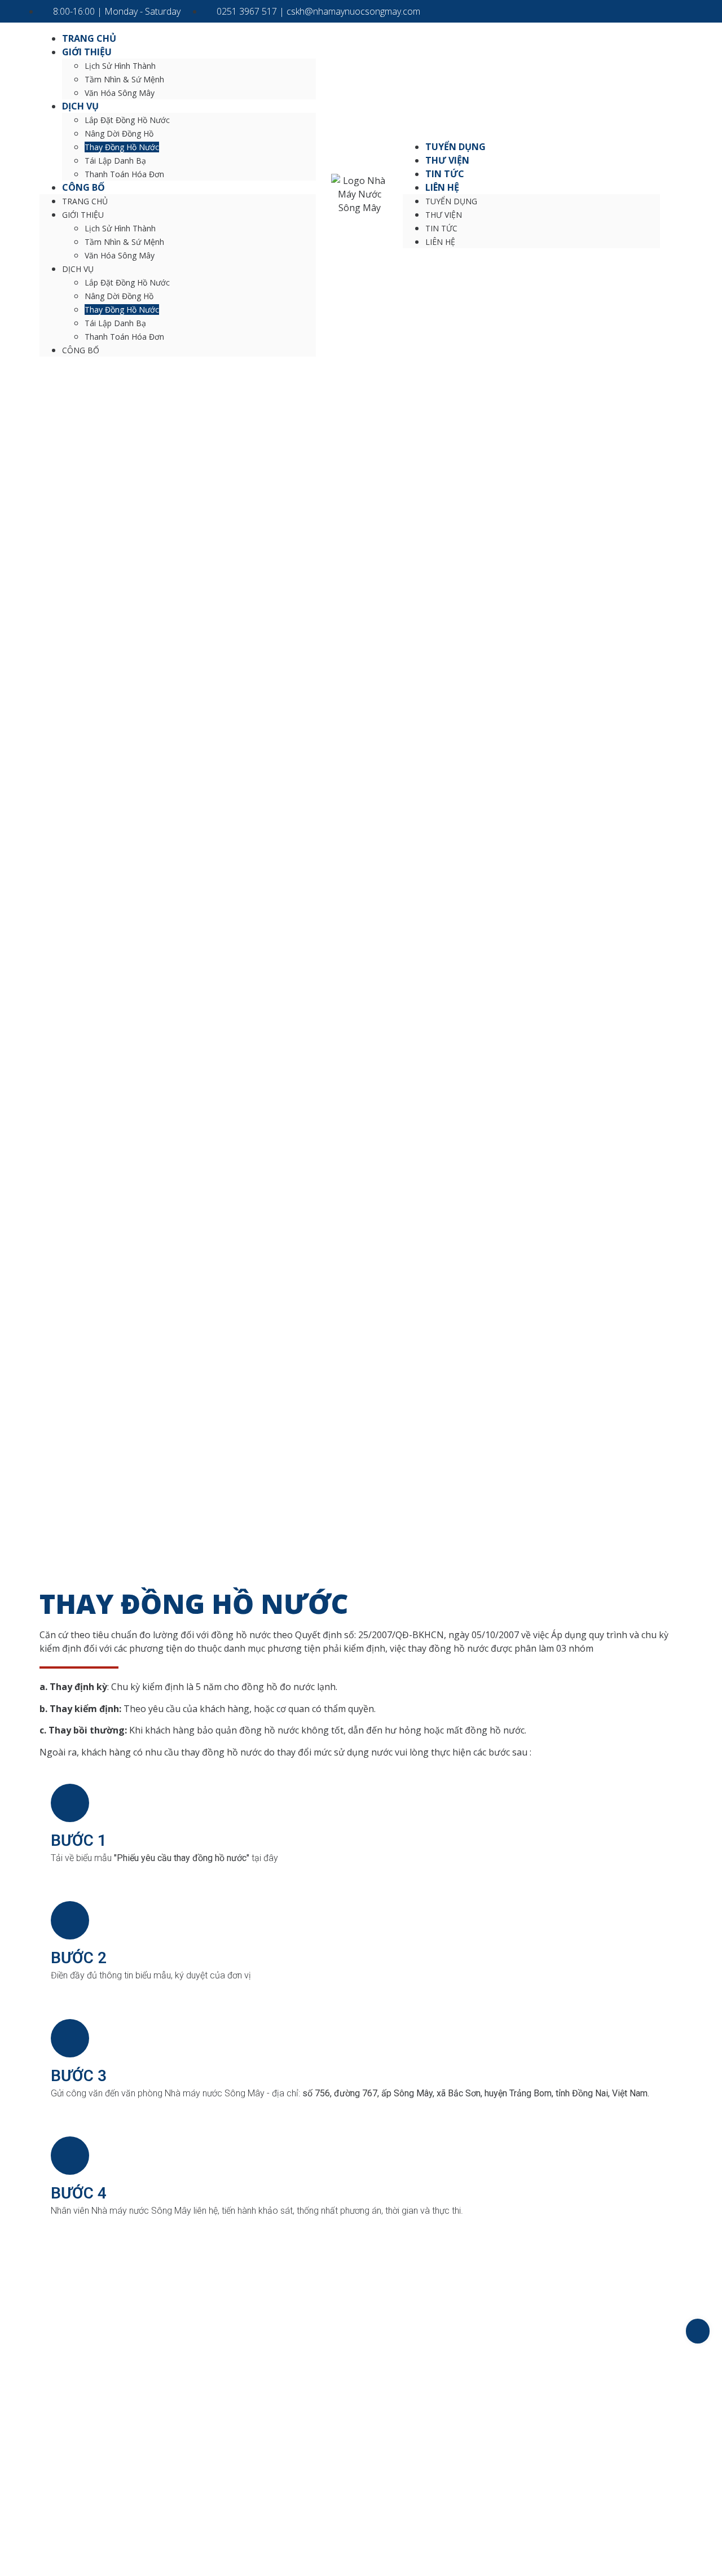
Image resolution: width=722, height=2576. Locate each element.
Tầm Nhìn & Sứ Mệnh (124, 79)
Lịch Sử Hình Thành (120, 66)
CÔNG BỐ (83, 187)
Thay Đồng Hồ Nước (122, 147)
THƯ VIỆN (447, 160)
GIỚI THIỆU (87, 52)
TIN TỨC (445, 174)
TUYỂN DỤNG (455, 147)
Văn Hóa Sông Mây (120, 93)
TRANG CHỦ (89, 38)
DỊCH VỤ (80, 106)
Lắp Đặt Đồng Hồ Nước (127, 120)
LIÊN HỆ (442, 187)
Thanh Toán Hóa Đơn (124, 174)
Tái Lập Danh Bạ (115, 161)
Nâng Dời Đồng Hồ (119, 133)
